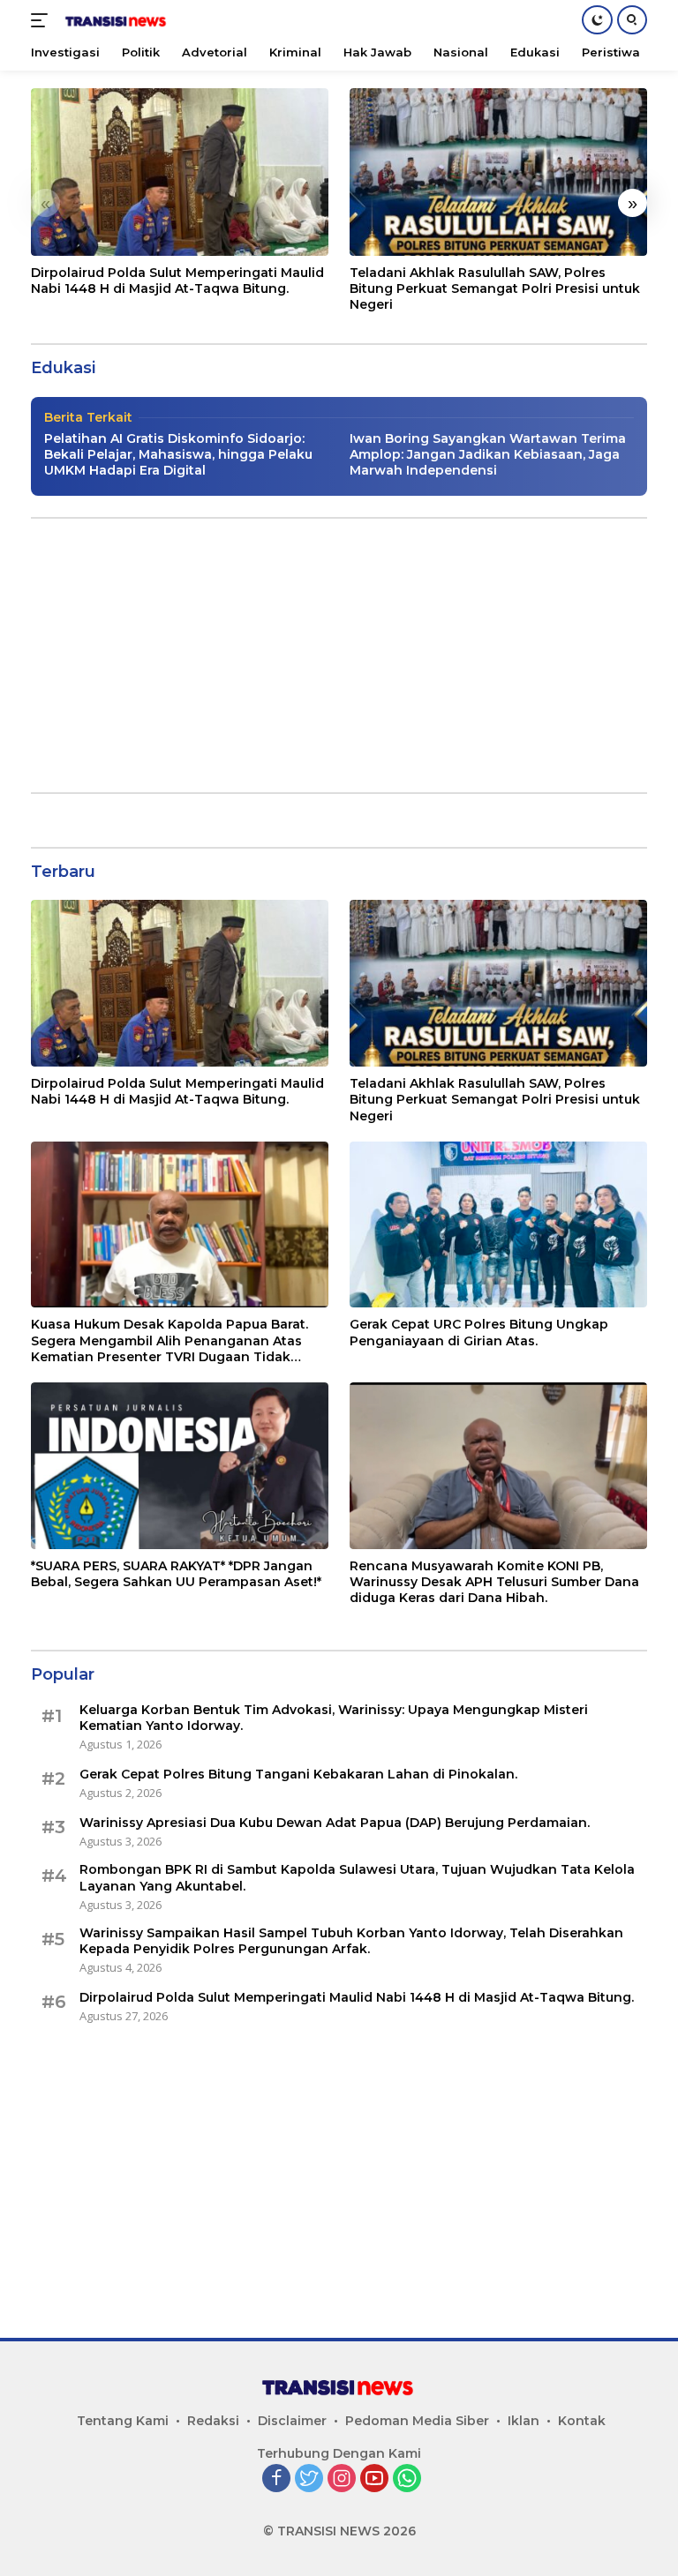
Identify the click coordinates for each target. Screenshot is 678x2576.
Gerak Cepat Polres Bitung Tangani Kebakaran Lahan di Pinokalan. (298, 1774)
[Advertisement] (339, 655)
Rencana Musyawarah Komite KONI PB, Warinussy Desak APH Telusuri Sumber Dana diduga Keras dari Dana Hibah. (494, 1582)
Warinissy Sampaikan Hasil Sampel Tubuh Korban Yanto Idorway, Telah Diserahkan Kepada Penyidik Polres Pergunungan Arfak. (351, 1941)
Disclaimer (292, 2421)
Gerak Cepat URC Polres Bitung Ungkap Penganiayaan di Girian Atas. (479, 1332)
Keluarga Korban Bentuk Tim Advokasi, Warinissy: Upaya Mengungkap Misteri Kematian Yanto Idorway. (334, 1718)
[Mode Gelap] (597, 20)
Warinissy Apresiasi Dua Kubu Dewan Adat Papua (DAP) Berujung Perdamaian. (335, 1823)
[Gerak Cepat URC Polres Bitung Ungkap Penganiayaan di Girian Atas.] (498, 1225)
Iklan (524, 2421)
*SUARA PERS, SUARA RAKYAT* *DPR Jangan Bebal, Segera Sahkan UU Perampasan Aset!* (176, 1574)
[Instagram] (342, 2479)
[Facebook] (276, 2479)
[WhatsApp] (407, 2479)
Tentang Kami (123, 2421)
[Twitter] (309, 2479)
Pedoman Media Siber (417, 2421)
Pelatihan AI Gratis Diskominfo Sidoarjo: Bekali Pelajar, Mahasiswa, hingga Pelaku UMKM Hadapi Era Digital (178, 454)
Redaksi (213, 2421)
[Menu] (43, 20)
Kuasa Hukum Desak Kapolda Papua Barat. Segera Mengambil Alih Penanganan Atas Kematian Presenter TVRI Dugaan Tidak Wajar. (169, 1340)
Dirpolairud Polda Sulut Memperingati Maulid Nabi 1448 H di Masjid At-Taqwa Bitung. (177, 281)
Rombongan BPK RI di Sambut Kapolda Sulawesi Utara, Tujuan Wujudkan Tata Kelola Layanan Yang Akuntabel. (357, 1877)
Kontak (582, 2421)
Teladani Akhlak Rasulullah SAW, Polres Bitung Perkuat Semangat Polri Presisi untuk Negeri (495, 288)
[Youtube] (374, 2479)
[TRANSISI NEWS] (114, 20)
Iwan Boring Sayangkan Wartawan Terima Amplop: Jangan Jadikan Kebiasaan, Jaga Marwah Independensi (488, 454)
